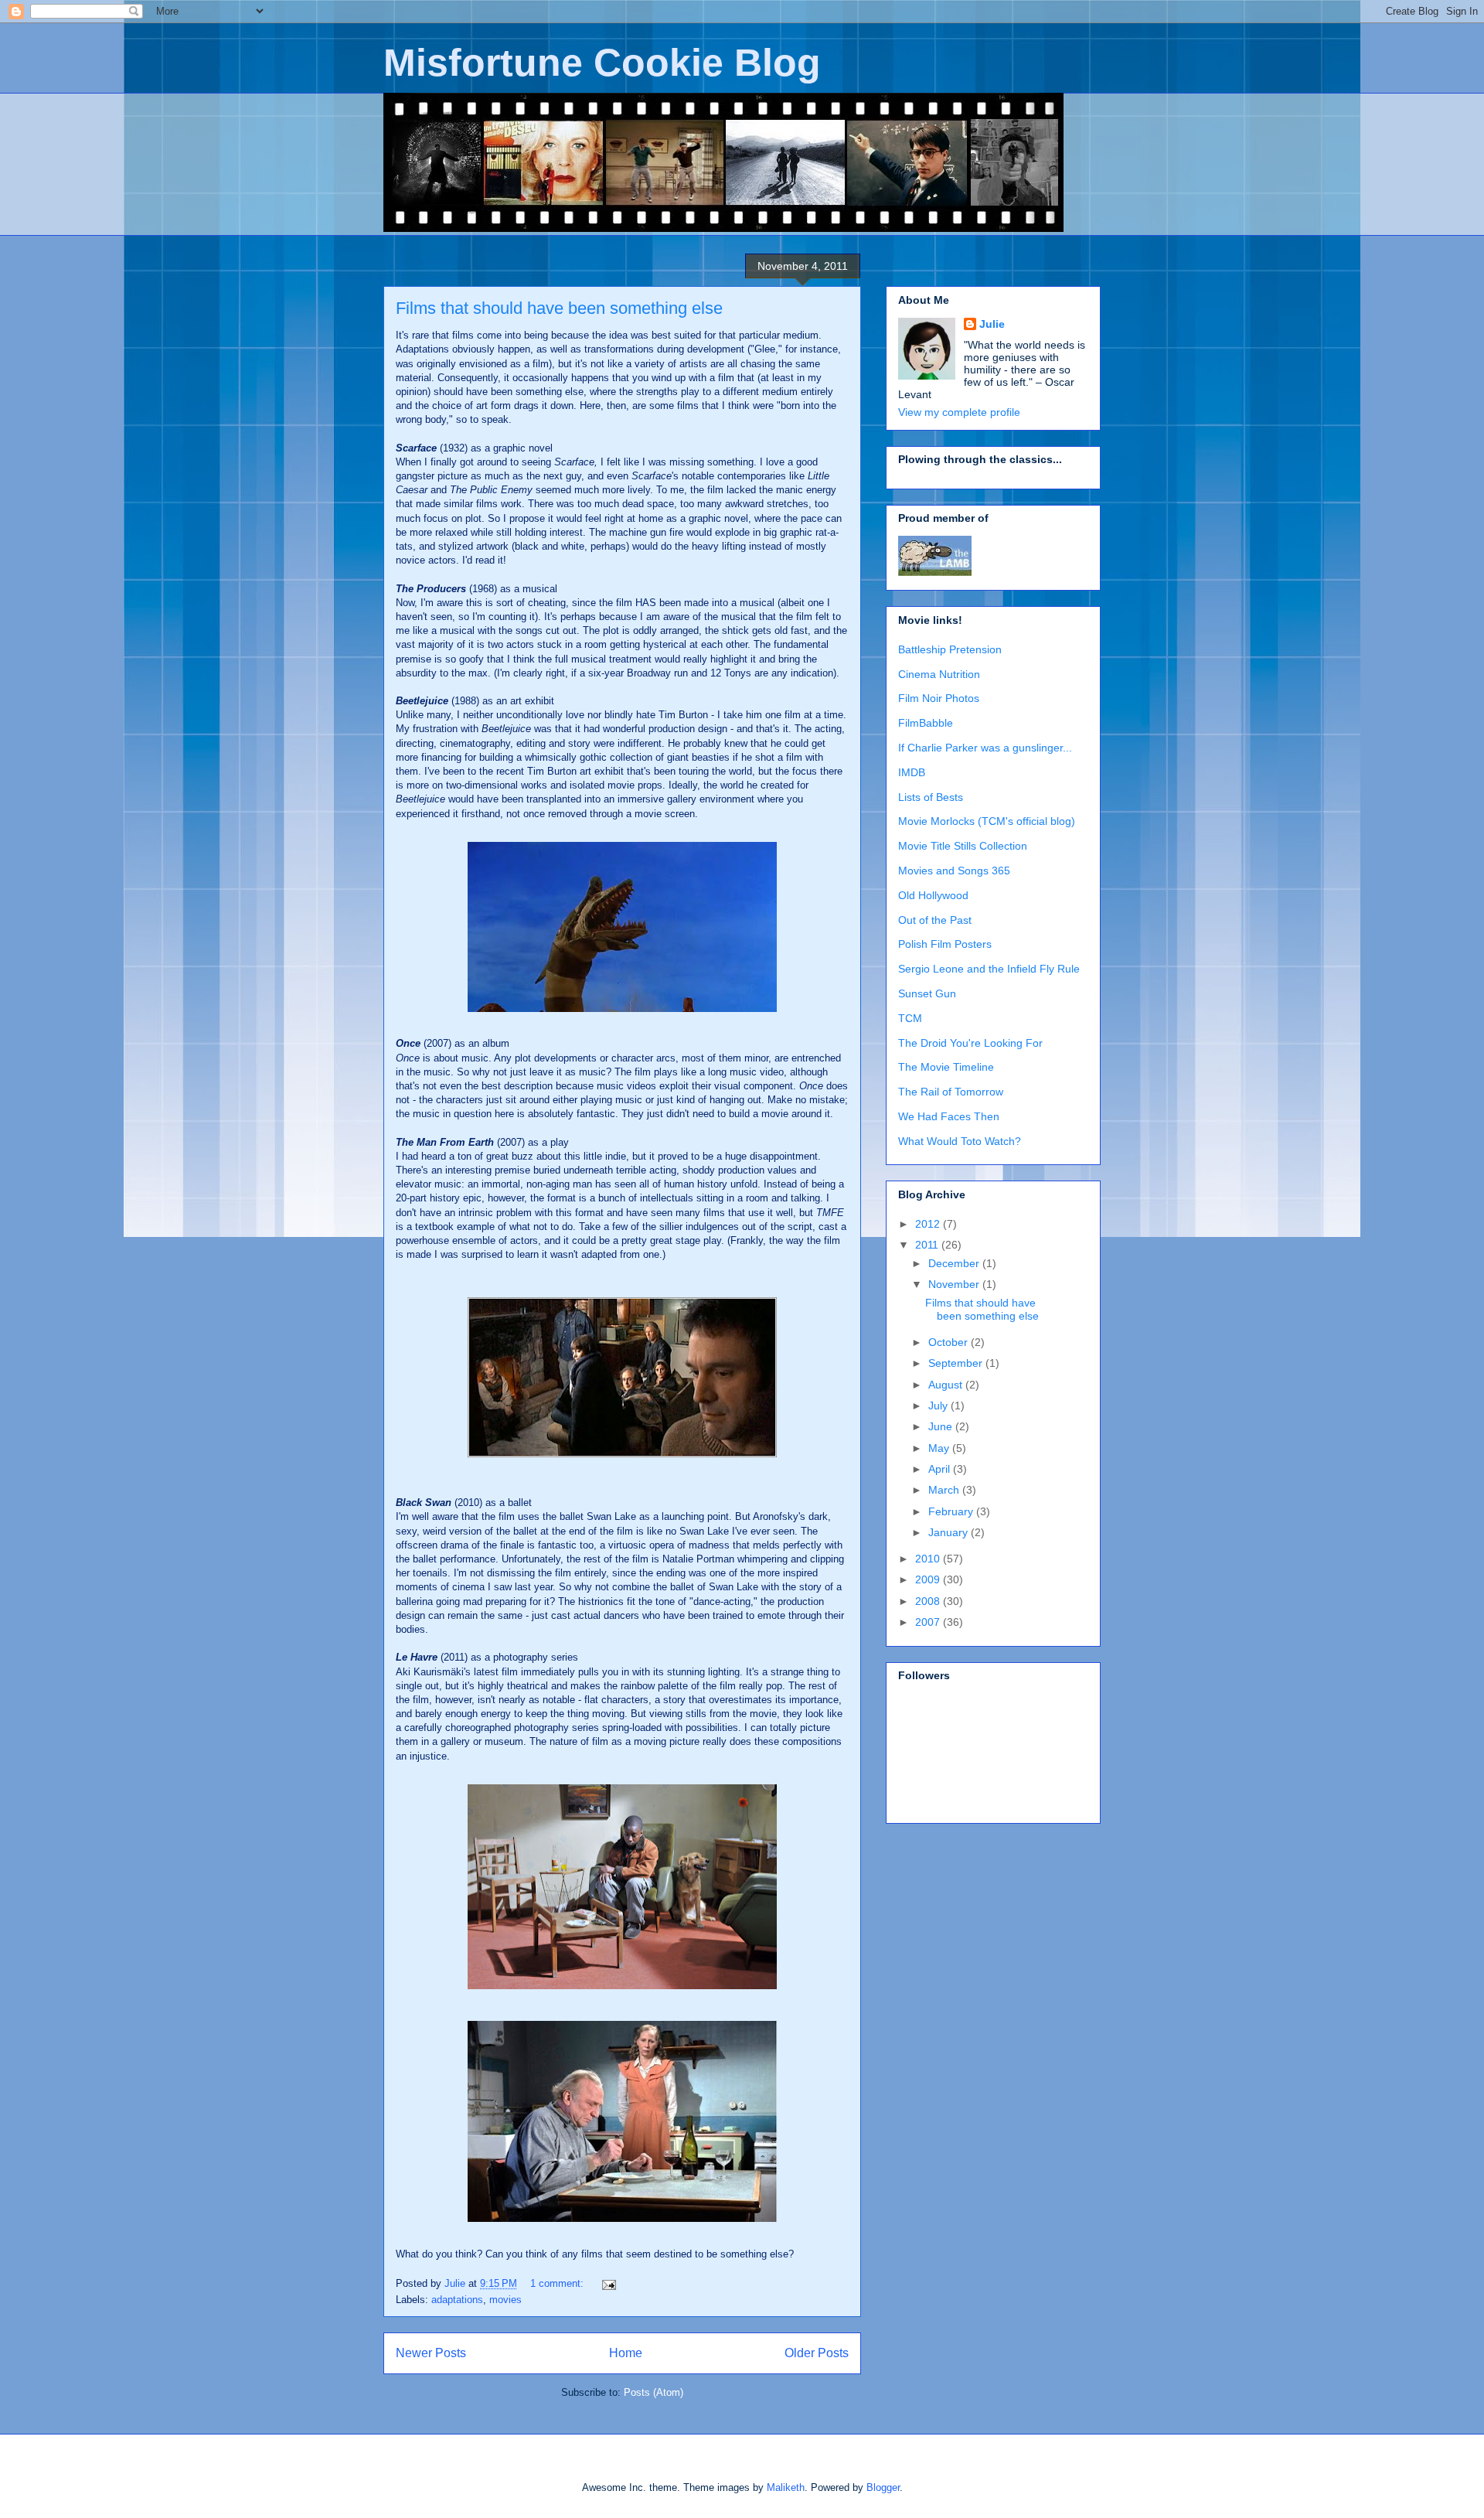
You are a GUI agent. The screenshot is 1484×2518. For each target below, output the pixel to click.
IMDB (912, 772)
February (952, 1511)
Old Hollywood (933, 895)
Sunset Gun (927, 993)
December (955, 1263)
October (950, 1342)
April (941, 1469)
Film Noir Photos (939, 698)
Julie (992, 324)
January (950, 1532)
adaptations (457, 2300)
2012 (929, 1224)
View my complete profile (959, 412)
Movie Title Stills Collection (963, 846)
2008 (929, 1601)
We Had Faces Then (949, 1116)
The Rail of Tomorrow (951, 1092)
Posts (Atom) (654, 2392)
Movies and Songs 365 (954, 871)
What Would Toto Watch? (960, 1141)
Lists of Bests (931, 797)
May (940, 1448)
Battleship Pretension (950, 649)
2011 (928, 1245)
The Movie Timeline (946, 1067)
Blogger (883, 2487)
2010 (929, 1559)
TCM (910, 1018)
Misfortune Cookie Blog (602, 63)
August (947, 1385)
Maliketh (786, 2487)
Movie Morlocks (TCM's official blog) (987, 821)
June (942, 1426)
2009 (929, 1579)
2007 (929, 1622)
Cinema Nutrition (939, 674)
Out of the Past (935, 920)
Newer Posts (431, 2353)
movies (505, 2300)
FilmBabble (926, 723)
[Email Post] (608, 2283)
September (957, 1363)
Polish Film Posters (945, 944)
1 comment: (558, 2283)
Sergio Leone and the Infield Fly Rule (989, 969)
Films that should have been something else (559, 308)
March (945, 1490)
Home (626, 2353)
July (939, 1406)
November (955, 1284)
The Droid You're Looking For (970, 1043)
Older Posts (817, 2353)
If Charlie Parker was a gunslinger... (985, 748)
